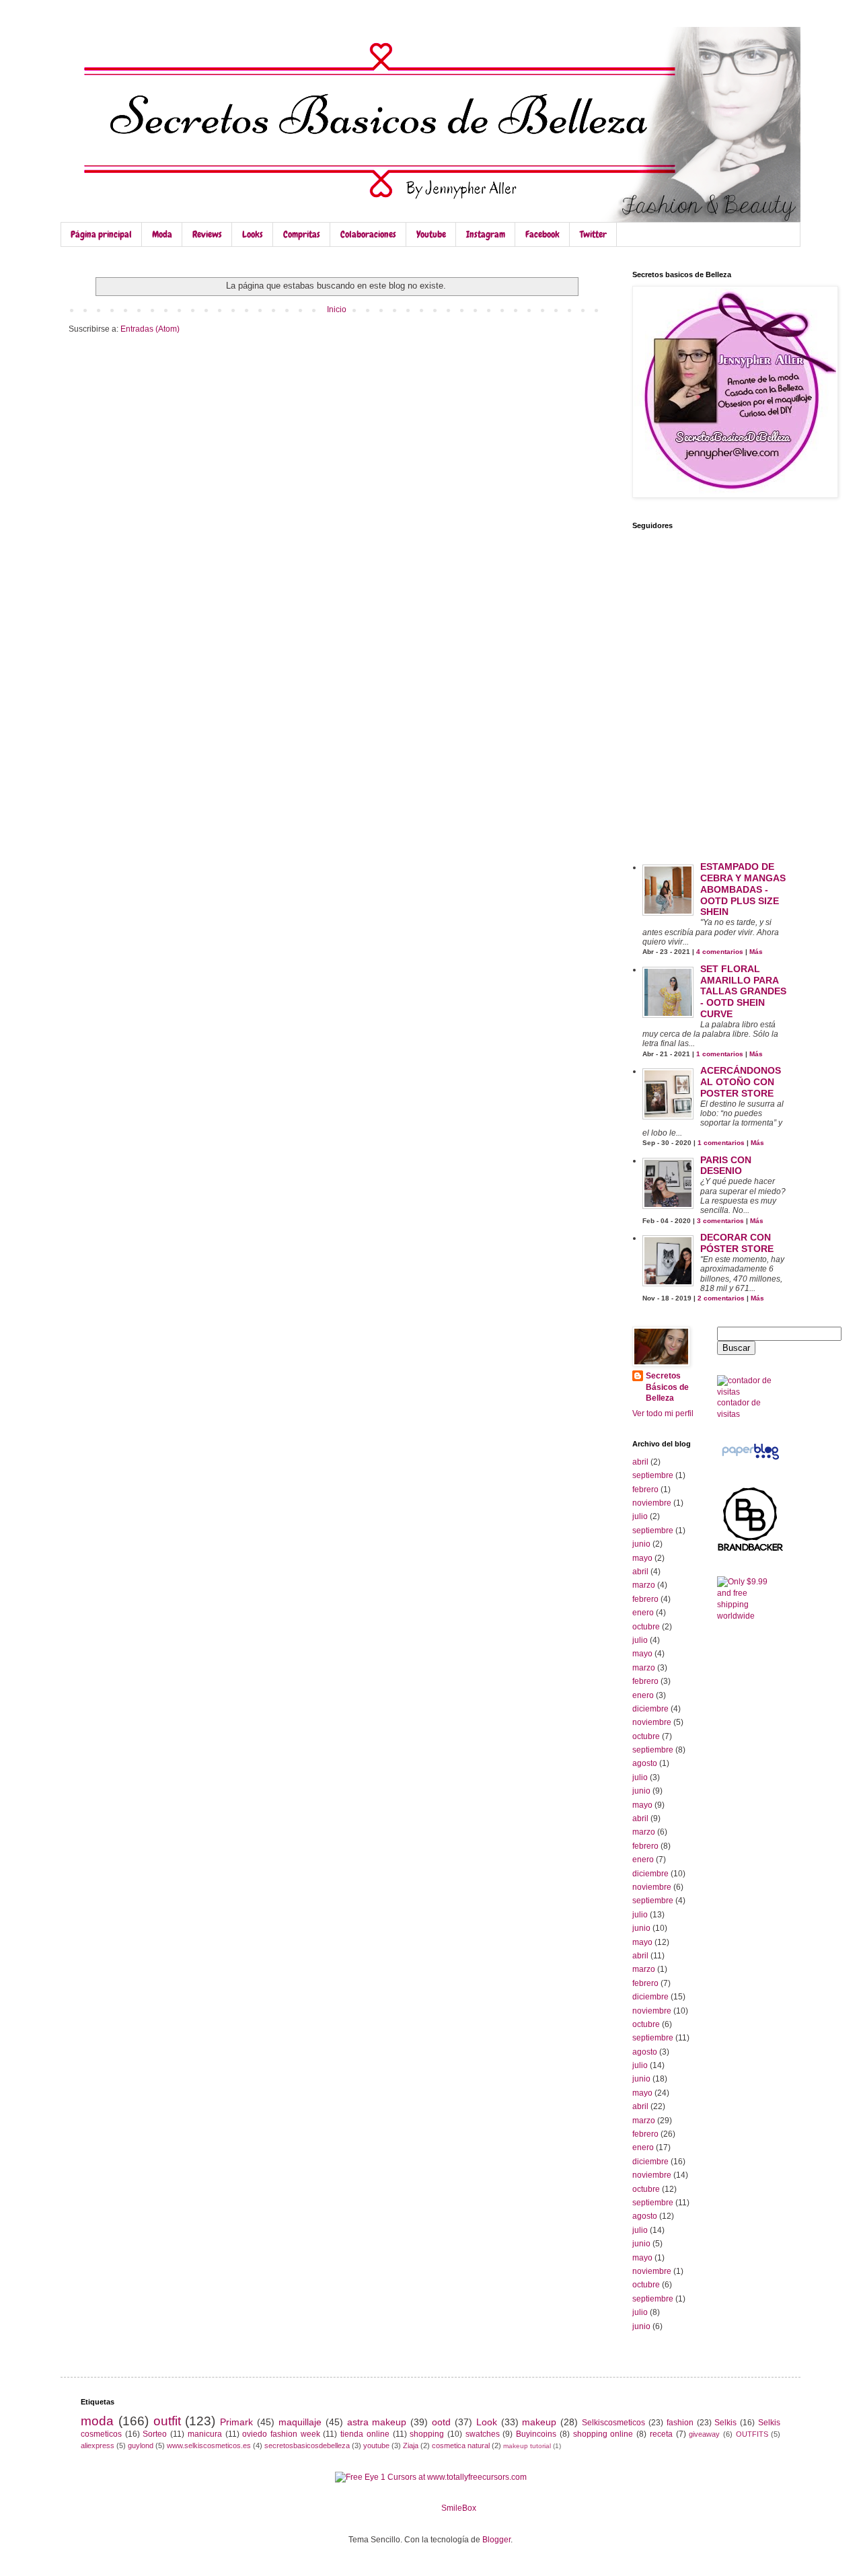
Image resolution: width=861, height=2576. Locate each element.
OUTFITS (752, 2434)
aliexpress (98, 2445)
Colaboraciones (368, 234)
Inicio (337, 309)
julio (640, 1516)
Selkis (725, 2423)
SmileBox (459, 2508)
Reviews (207, 234)
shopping (427, 2434)
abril (640, 1462)
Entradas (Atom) (150, 329)
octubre (646, 1627)
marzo (644, 1585)
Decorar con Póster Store (737, 1243)
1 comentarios (720, 1054)
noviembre (652, 1503)
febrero (645, 1489)
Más (756, 952)
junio (641, 1544)
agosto (645, 1763)
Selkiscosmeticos (613, 2423)
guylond (141, 2445)
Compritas (302, 234)
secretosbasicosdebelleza (307, 2445)
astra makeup (377, 2422)
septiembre (653, 1475)
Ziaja (411, 2445)
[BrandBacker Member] (751, 1551)
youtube (376, 2445)
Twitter (593, 234)
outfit (167, 2421)
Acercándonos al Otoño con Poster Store (741, 1082)
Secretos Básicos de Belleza (667, 1387)
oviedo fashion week (281, 2434)
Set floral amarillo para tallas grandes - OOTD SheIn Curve (743, 991)
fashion (680, 2423)
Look (487, 2422)
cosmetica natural (461, 2445)
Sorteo (155, 2434)
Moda (162, 234)
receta (661, 2434)
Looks (253, 234)
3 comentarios (720, 1221)
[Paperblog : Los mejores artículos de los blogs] (750, 1460)
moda (97, 2421)
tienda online (365, 2434)
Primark (236, 2422)
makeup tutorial (527, 2446)
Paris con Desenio (726, 1166)
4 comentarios (720, 952)
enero (643, 1613)
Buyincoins (536, 2434)
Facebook (542, 234)
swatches (483, 2434)
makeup (539, 2422)
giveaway (704, 2434)
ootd (441, 2422)
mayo (642, 1558)
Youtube (431, 234)
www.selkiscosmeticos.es (209, 2445)
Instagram (486, 234)
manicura (205, 2434)
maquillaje (300, 2422)
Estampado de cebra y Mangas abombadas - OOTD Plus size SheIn (743, 889)
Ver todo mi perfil (663, 1413)
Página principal (101, 234)
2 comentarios (721, 1298)
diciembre (650, 1709)
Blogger (496, 2540)
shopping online (603, 2434)
